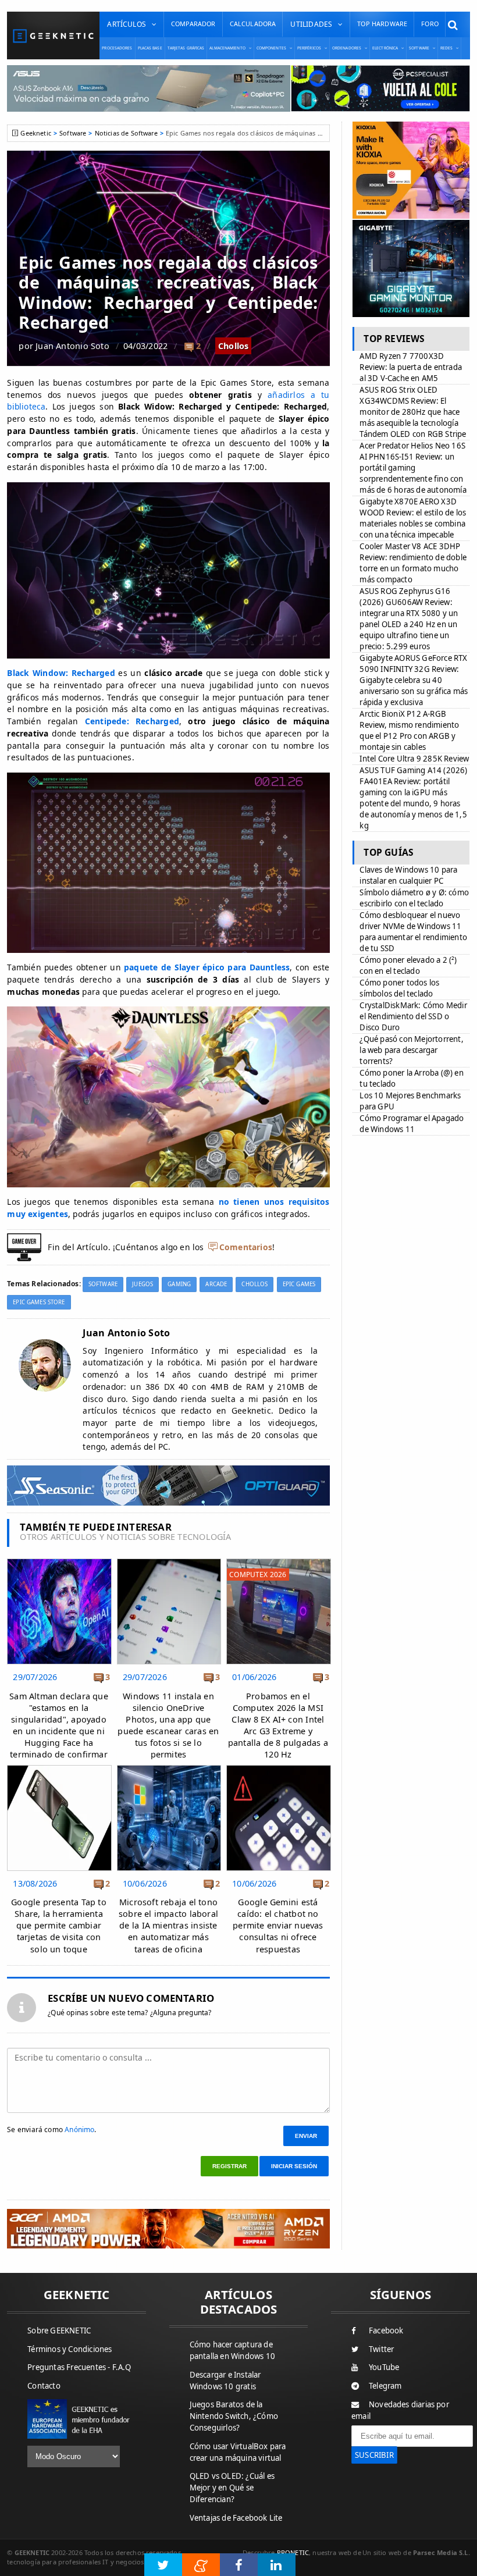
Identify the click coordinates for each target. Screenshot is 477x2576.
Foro (430, 24)
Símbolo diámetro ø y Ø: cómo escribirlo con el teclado (414, 898)
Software (73, 133)
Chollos (234, 346)
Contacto (44, 2386)
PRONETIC (293, 2552)
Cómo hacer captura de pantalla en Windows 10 (232, 2350)
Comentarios (246, 1247)
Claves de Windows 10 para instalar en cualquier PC (408, 875)
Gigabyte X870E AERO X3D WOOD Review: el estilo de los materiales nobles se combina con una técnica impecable (413, 518)
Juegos (143, 1284)
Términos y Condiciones (70, 2349)
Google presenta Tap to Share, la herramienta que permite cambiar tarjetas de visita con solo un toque (59, 1926)
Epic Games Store (39, 1302)
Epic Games (299, 1284)
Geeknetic (35, 133)
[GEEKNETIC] (53, 36)
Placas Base (150, 48)
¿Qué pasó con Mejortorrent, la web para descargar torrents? (411, 1050)
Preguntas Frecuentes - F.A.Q (79, 2367)
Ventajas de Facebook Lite (236, 2518)
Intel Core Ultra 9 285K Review (414, 759)
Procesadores (117, 48)
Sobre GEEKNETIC (59, 2331)
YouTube (384, 2367)
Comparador (193, 24)
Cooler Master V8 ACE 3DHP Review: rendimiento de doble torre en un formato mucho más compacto (413, 563)
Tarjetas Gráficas (186, 48)
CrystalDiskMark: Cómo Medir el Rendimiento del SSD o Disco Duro (413, 1016)
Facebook (386, 2331)
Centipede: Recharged (132, 721)
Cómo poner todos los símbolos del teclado (399, 988)
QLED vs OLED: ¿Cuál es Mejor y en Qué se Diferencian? (232, 2488)
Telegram (385, 2386)
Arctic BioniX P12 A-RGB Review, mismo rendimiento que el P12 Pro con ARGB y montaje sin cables (409, 730)
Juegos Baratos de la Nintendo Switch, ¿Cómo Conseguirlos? (234, 2416)
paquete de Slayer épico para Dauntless (207, 967)
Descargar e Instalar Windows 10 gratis (225, 2381)
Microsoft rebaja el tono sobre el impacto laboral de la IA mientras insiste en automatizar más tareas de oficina (168, 1926)
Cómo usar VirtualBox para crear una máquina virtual (238, 2452)
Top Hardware (382, 24)
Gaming (179, 1284)
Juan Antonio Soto (72, 346)
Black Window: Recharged (61, 673)
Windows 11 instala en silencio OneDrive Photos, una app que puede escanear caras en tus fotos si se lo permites (168, 1725)
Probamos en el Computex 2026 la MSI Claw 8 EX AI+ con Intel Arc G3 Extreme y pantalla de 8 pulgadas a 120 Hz (278, 1725)
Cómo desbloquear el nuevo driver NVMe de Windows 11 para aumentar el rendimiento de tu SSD (413, 932)
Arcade (216, 1284)
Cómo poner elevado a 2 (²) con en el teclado (408, 965)
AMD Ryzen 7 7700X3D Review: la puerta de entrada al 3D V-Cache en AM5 (411, 367)
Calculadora (253, 24)
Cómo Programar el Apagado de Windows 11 (412, 1124)
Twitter (381, 2349)
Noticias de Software (126, 133)
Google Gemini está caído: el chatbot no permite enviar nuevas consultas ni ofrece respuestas (278, 1926)
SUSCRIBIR (374, 2455)
